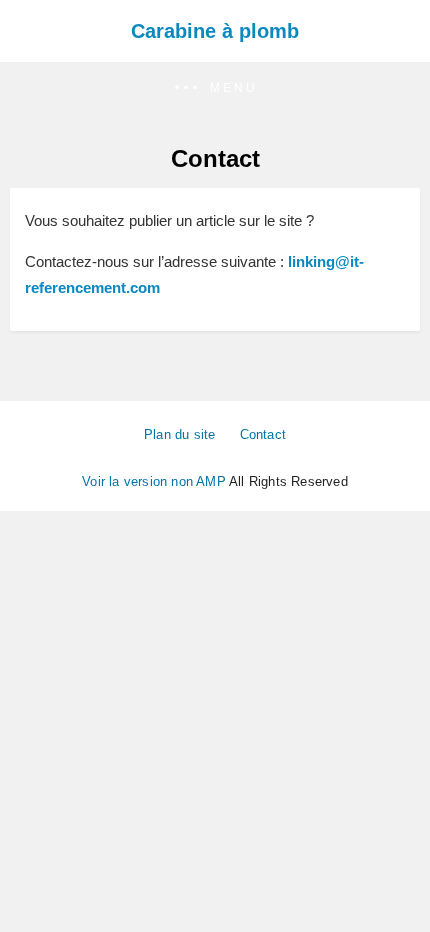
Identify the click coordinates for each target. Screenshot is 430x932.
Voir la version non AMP (154, 481)
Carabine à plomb (215, 31)
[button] (215, 88)
